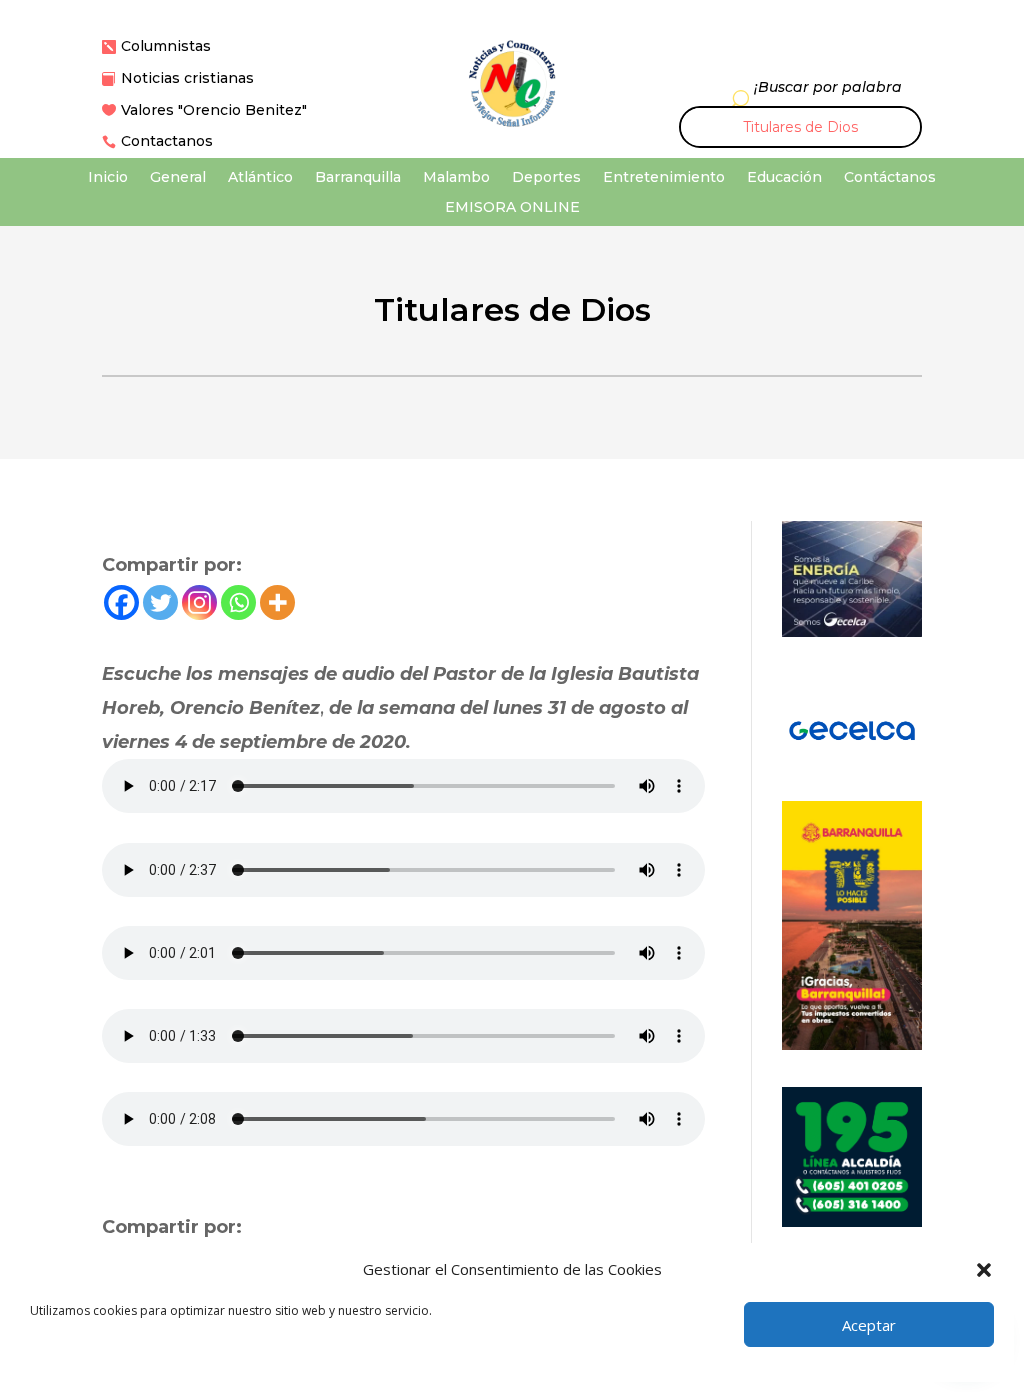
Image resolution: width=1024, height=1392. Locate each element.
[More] (277, 602)
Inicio (108, 178)
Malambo (456, 178)
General (178, 178)
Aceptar (869, 1325)
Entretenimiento (664, 178)
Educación (784, 178)
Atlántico (260, 178)
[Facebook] (121, 602)
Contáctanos (890, 178)
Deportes (546, 178)
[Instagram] (199, 602)
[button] (984, 1270)
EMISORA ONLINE (512, 208)
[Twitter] (160, 602)
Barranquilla (358, 178)
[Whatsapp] (238, 602)
